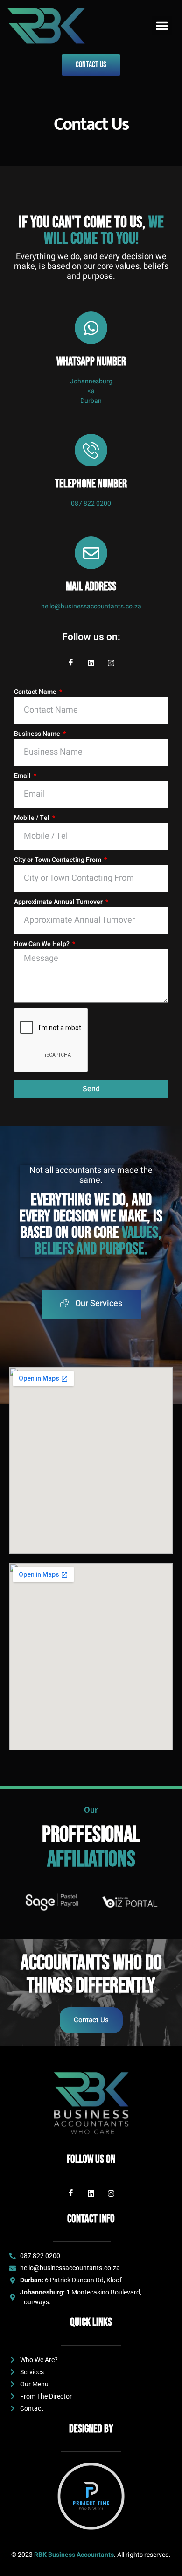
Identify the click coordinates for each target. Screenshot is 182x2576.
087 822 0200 (91, 504)
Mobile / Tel (32, 818)
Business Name (38, 734)
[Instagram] (111, 663)
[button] (162, 26)
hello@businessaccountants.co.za (91, 606)
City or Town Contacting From (58, 860)
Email (23, 776)
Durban (91, 401)
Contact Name (36, 692)
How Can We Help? (42, 944)
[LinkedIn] (91, 663)
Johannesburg (91, 381)
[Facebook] (71, 663)
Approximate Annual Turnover (59, 902)
